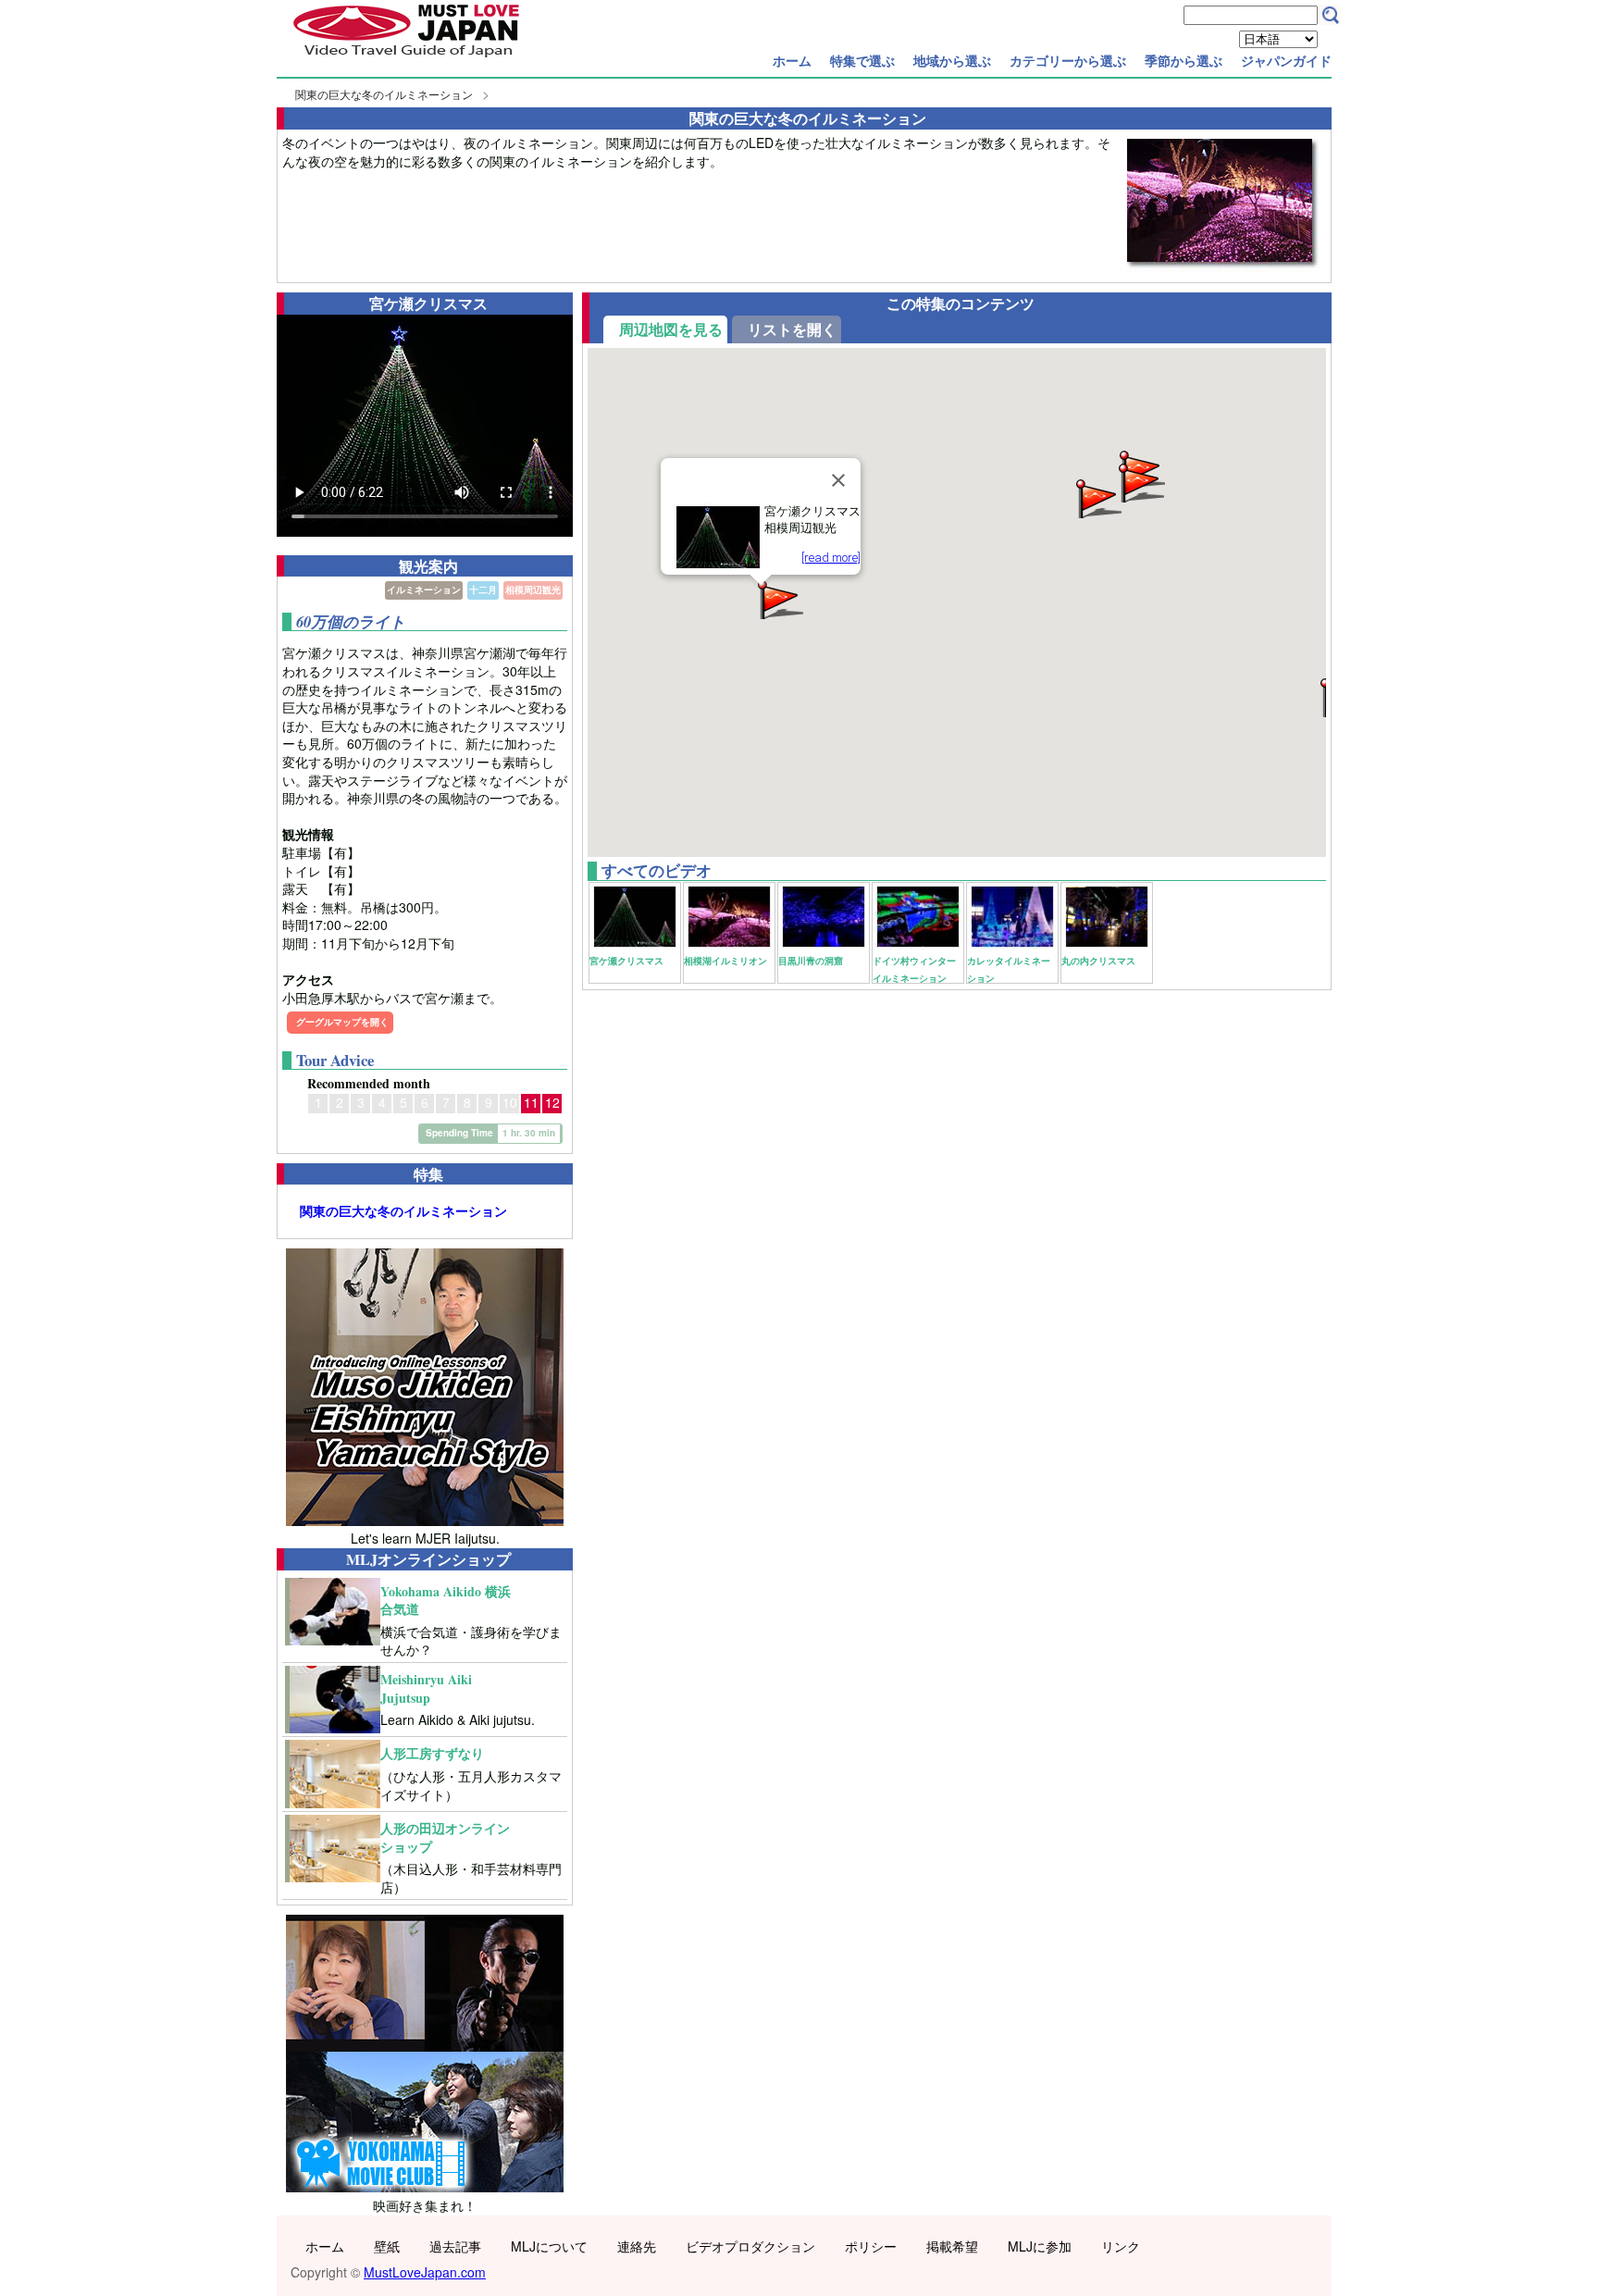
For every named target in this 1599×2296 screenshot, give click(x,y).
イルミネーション (424, 590)
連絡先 (637, 2246)
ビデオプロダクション (750, 2246)
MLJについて (549, 2246)
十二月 (483, 590)
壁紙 (387, 2246)
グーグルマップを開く (342, 1022)
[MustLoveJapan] (406, 59)
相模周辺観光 (533, 590)
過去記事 (455, 2246)
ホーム (792, 60)
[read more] (831, 558)
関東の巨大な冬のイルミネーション (384, 94)
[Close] (838, 480)
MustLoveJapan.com (425, 2272)
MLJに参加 (1040, 2246)
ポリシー (871, 2246)
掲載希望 (952, 2246)
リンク (1121, 2246)
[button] (1097, 497)
